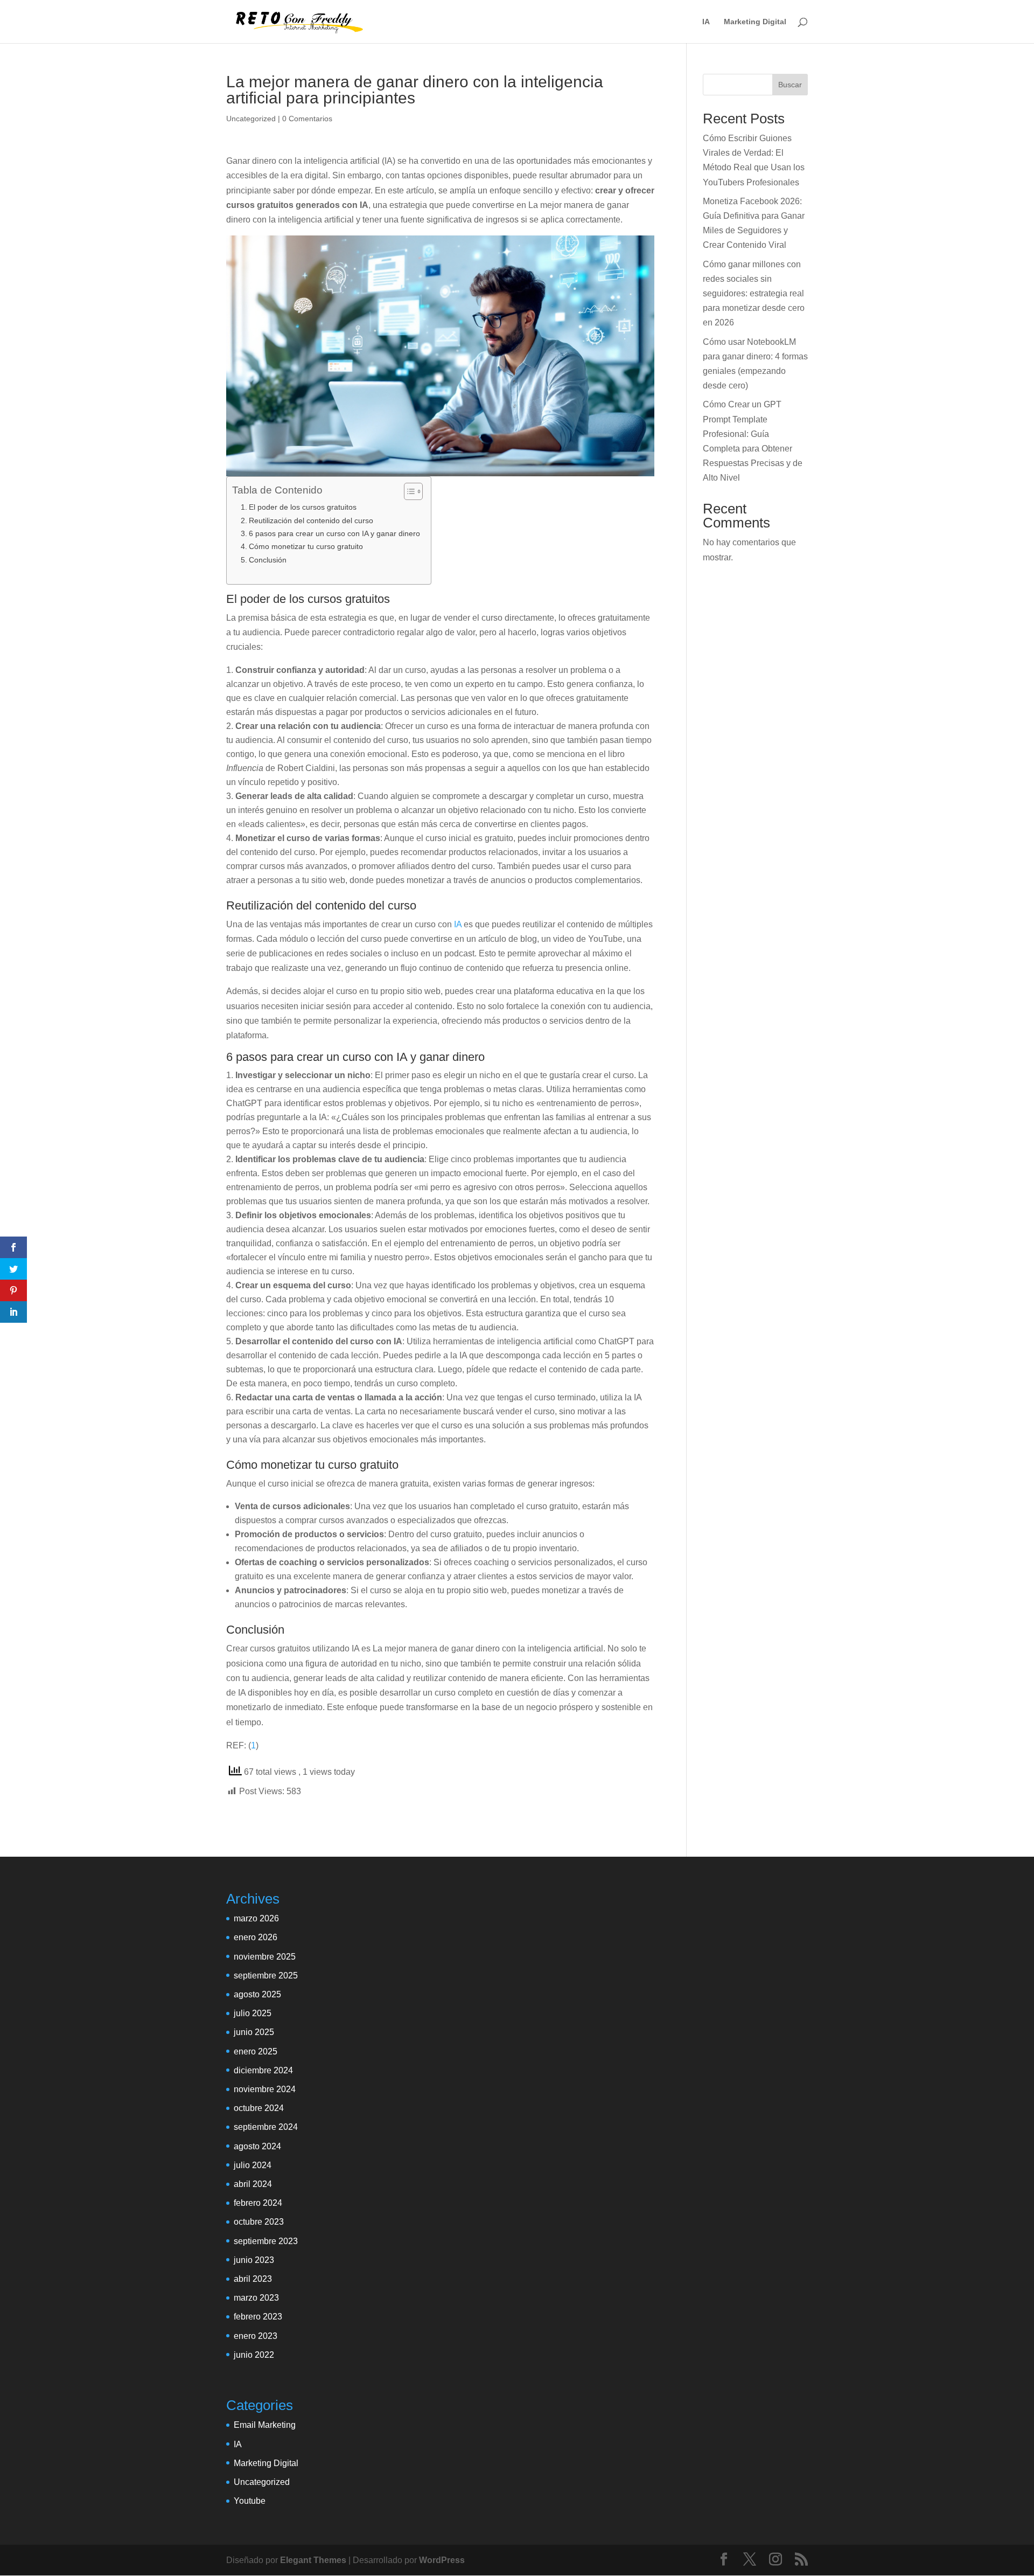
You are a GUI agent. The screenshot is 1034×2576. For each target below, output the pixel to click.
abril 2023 (253, 2279)
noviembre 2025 (265, 1957)
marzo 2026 (256, 1918)
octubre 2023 (259, 2222)
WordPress (442, 2560)
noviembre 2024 (265, 2089)
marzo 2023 (256, 2298)
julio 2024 (253, 2165)
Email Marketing (265, 2425)
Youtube (250, 2501)
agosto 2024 (257, 2146)
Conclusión (268, 560)
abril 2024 (253, 2184)
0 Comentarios (307, 119)
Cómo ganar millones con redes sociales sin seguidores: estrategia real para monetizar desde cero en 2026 (754, 294)
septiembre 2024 (266, 2127)
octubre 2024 (259, 2108)
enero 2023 (256, 2336)
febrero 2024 (258, 2203)
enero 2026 (256, 1937)
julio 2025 (253, 2013)
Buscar (790, 85)
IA (706, 22)
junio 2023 (254, 2260)
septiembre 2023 (266, 2241)
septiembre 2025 (266, 1976)
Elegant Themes (313, 2560)
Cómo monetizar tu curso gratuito (306, 546)
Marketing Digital (755, 22)
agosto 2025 (257, 1994)
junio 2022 (254, 2355)
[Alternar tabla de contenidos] (408, 491)
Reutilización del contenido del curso (311, 520)
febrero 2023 (258, 2317)
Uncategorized (251, 119)
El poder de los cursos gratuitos (303, 507)
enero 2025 (256, 2051)
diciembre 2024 (263, 2070)
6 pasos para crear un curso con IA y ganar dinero (334, 533)
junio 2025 (254, 2032)
